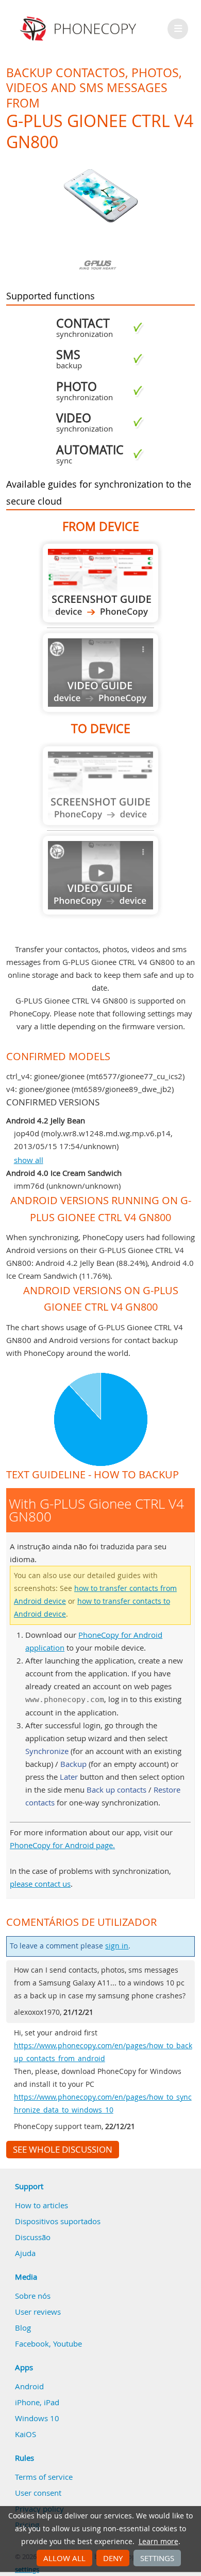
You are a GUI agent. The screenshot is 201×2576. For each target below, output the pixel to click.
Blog (23, 2328)
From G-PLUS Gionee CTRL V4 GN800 (100, 583)
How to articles (41, 2205)
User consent (38, 2493)
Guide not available (100, 673)
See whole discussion (63, 2150)
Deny (113, 2558)
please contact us (40, 1884)
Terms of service (44, 2477)
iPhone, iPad (37, 2402)
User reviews (38, 2312)
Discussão (33, 2237)
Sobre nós (33, 2296)
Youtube (68, 2344)
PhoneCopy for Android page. (62, 1845)
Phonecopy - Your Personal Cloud (80, 29)
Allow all (64, 2558)
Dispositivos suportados (58, 2221)
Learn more (158, 2542)
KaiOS (26, 2434)
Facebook (32, 2344)
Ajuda (25, 2253)
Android (29, 2386)
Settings (157, 2558)
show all (29, 1160)
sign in (117, 1946)
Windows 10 (37, 2418)
